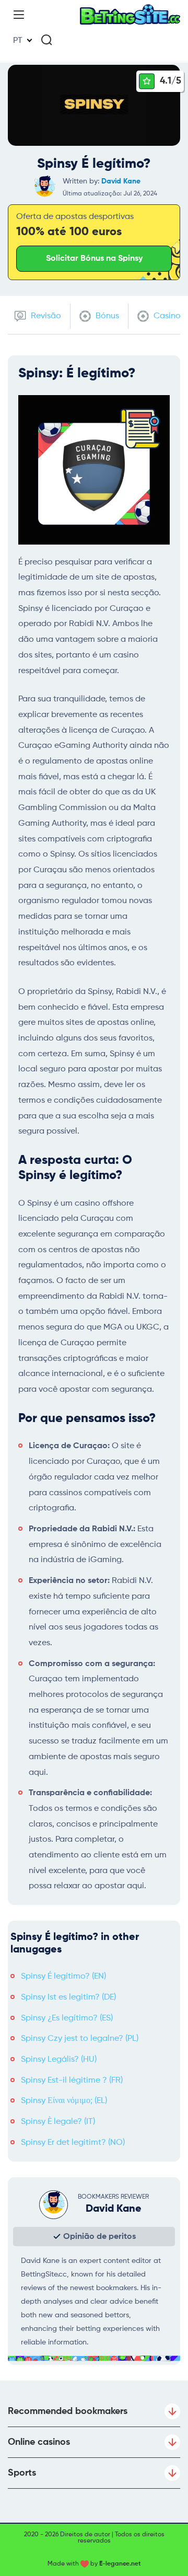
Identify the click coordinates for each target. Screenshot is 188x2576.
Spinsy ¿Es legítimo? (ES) (67, 2018)
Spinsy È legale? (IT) (58, 2122)
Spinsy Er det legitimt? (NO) (73, 2143)
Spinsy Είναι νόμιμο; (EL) (64, 2101)
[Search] (46, 40)
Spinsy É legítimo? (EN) (63, 1977)
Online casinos (39, 2442)
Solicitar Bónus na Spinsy (94, 259)
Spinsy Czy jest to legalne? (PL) (80, 2039)
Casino (166, 316)
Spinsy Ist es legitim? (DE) (68, 1997)
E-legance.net (120, 2564)
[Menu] (19, 15)
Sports (22, 2473)
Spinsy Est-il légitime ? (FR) (72, 2081)
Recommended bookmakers (68, 2411)
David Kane (121, 181)
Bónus (106, 316)
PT (18, 41)
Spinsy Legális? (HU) (59, 2060)
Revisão (45, 316)
